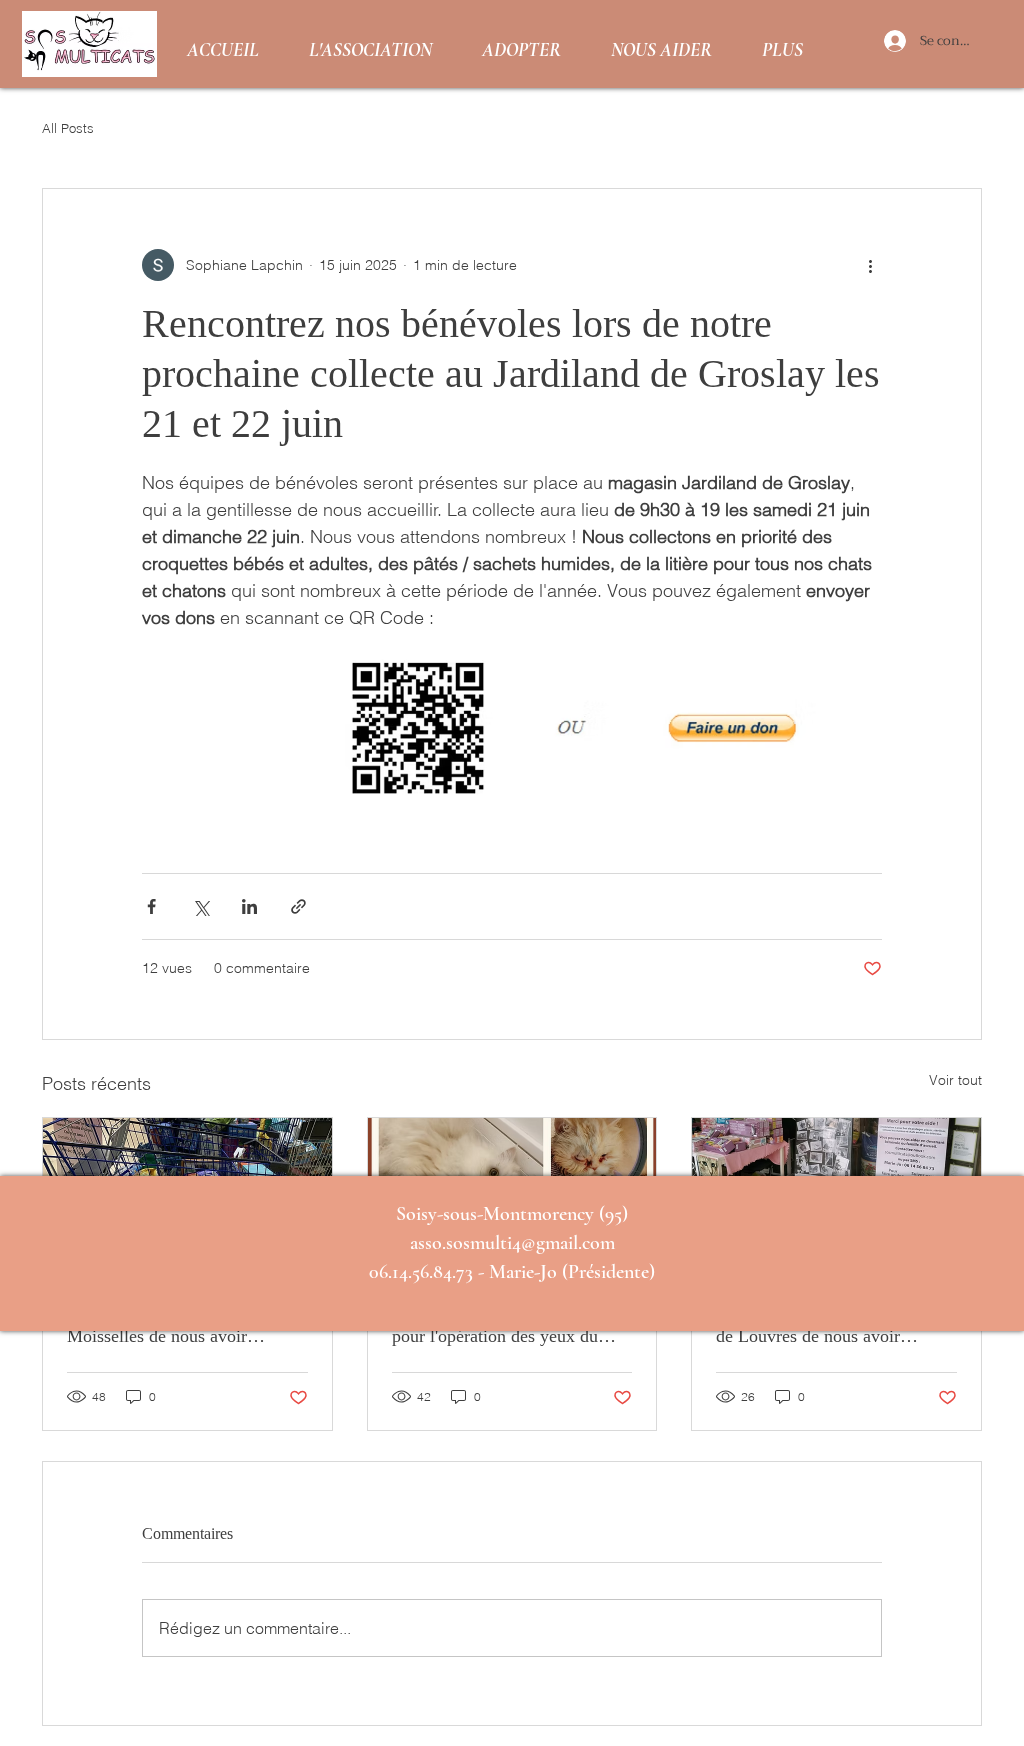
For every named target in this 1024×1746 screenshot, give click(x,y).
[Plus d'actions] (870, 265)
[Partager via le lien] (298, 906)
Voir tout (955, 1080)
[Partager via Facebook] (151, 906)
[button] (370, 44)
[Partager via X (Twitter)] (200, 906)
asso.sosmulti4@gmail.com (512, 1243)
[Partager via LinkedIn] (249, 906)
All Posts (68, 128)
